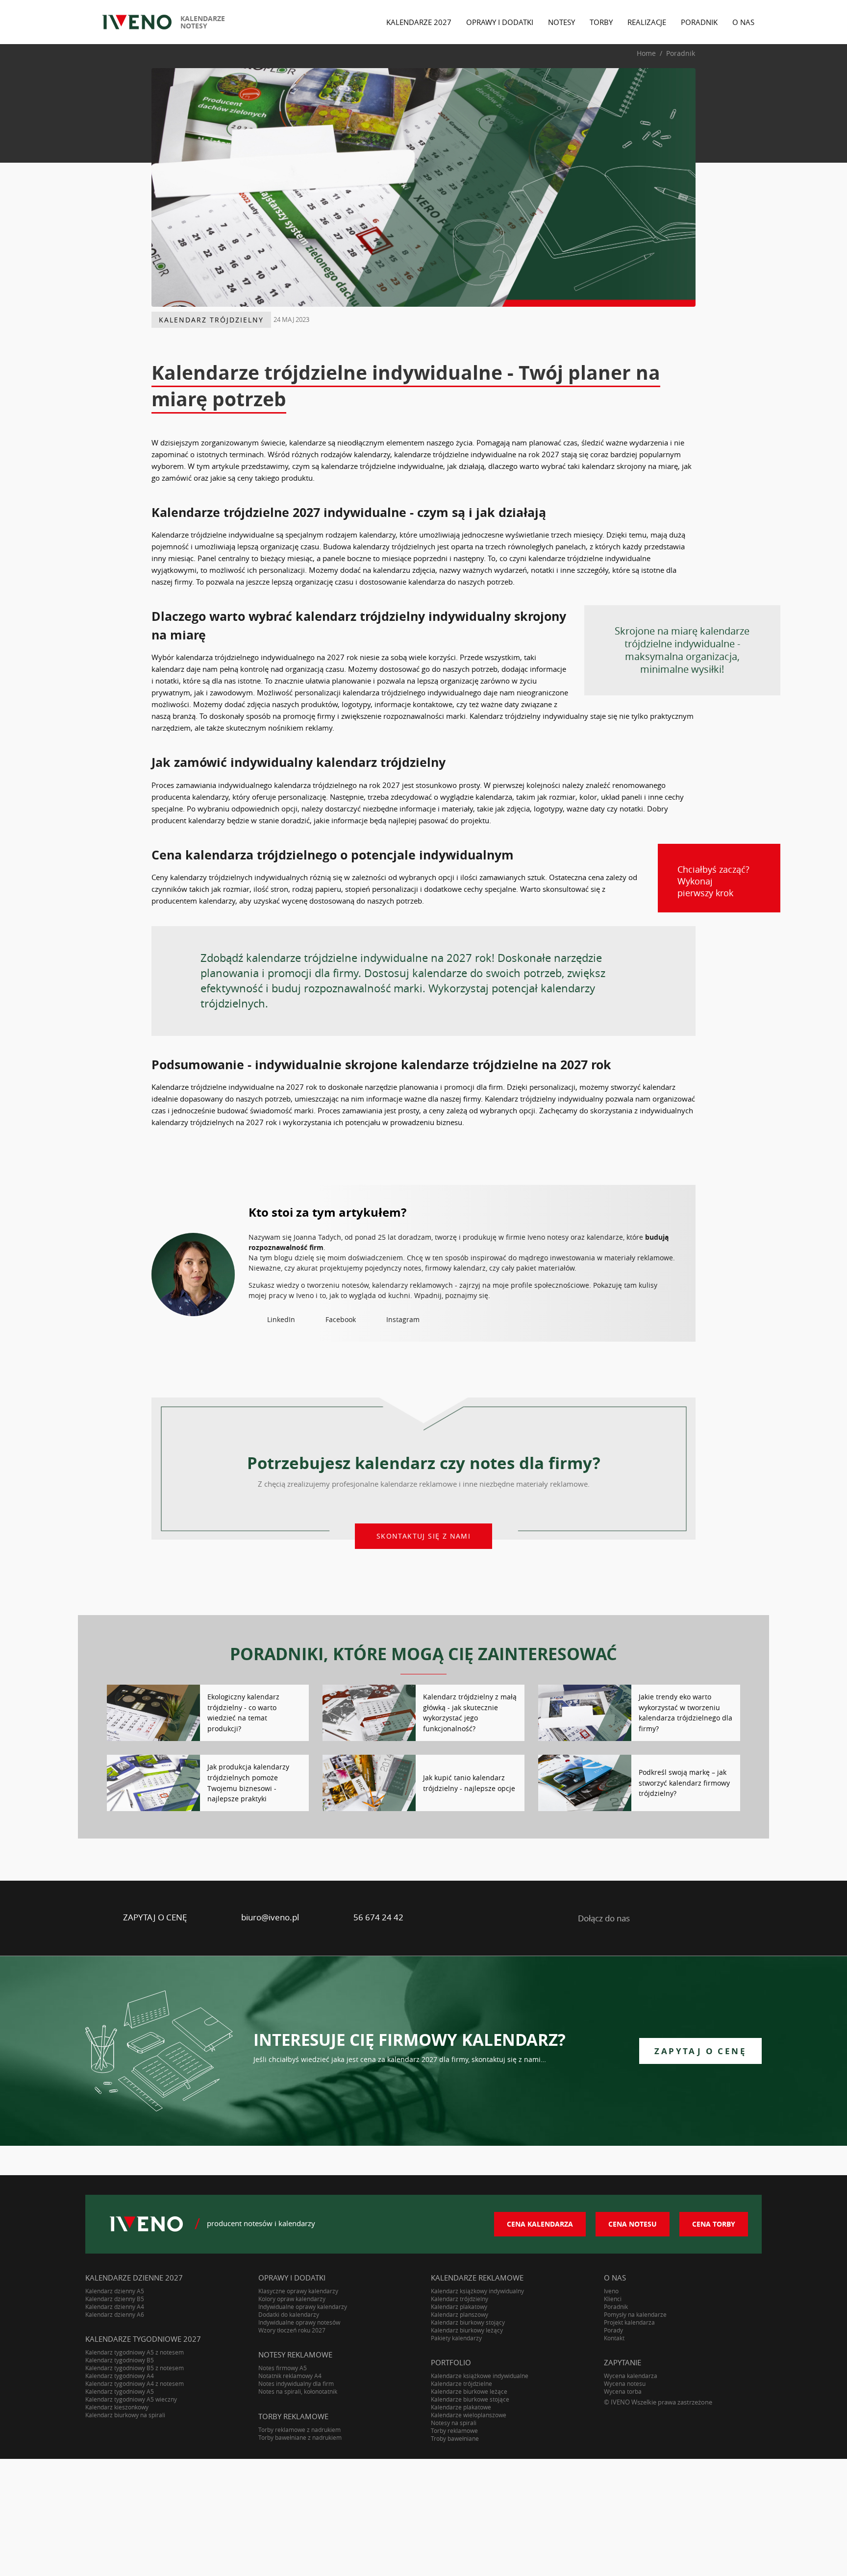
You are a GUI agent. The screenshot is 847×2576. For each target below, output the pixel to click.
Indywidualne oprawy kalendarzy (303, 2306)
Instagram (403, 1319)
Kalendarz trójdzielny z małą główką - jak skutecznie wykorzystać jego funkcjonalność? (470, 1713)
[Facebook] (688, 1918)
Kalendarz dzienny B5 (115, 2299)
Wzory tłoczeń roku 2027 (292, 2330)
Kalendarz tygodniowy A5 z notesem (135, 2352)
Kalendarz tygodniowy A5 (120, 2391)
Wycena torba (623, 2391)
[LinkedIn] (651, 1918)
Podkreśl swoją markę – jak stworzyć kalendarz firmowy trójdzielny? (684, 1783)
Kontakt (614, 2338)
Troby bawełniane (455, 2438)
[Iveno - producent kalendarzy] (137, 22)
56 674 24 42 (378, 1917)
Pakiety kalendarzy (456, 2338)
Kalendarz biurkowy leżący (467, 2330)
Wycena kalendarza (631, 2376)
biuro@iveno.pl (270, 1917)
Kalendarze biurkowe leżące (469, 2391)
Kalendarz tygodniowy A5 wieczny (131, 2399)
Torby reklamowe (454, 2430)
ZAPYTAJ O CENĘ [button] (700, 2051)
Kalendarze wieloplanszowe (469, 2415)
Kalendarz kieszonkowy (117, 2407)
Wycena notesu (625, 2383)
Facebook (341, 1319)
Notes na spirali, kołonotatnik (298, 2391)
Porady (613, 2330)
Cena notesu (633, 2224)
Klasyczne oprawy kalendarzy (298, 2291)
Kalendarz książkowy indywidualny (477, 2291)
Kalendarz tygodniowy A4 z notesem (135, 2383)
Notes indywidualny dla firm (296, 2383)
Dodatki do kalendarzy (289, 2314)
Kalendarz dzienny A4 (115, 2306)
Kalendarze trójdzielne (461, 2383)
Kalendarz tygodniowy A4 (120, 2376)
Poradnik (616, 2306)
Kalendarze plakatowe (461, 2407)
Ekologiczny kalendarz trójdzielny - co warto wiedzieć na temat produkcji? (243, 1713)
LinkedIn (281, 1319)
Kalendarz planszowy (460, 2314)
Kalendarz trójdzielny (211, 320)
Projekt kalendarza (629, 2322)
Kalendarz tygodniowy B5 (120, 2360)
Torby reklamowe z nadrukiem (299, 2429)
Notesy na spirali (454, 2423)
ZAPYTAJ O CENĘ (155, 1917)
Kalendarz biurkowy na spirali (125, 2415)
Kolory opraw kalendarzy (292, 2299)
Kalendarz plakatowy (459, 2306)
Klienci (613, 2299)
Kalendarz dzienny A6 (115, 2314)
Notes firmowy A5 (283, 2368)
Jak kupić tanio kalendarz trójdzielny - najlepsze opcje (469, 1783)
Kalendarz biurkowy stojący (468, 2322)
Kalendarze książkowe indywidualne (480, 2376)
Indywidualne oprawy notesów (299, 2322)
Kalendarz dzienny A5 (115, 2291)
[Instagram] (726, 1918)
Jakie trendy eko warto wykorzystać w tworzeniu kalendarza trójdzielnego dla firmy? (685, 1713)
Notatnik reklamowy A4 (290, 2376)
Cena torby (714, 2224)
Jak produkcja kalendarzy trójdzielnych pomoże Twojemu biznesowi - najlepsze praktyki (248, 1783)
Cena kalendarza (540, 2224)
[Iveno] (146, 2224)
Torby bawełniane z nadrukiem (300, 2437)
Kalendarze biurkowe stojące (470, 2399)
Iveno (611, 2291)
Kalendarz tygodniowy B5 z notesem (135, 2368)
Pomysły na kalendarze (635, 2314)
